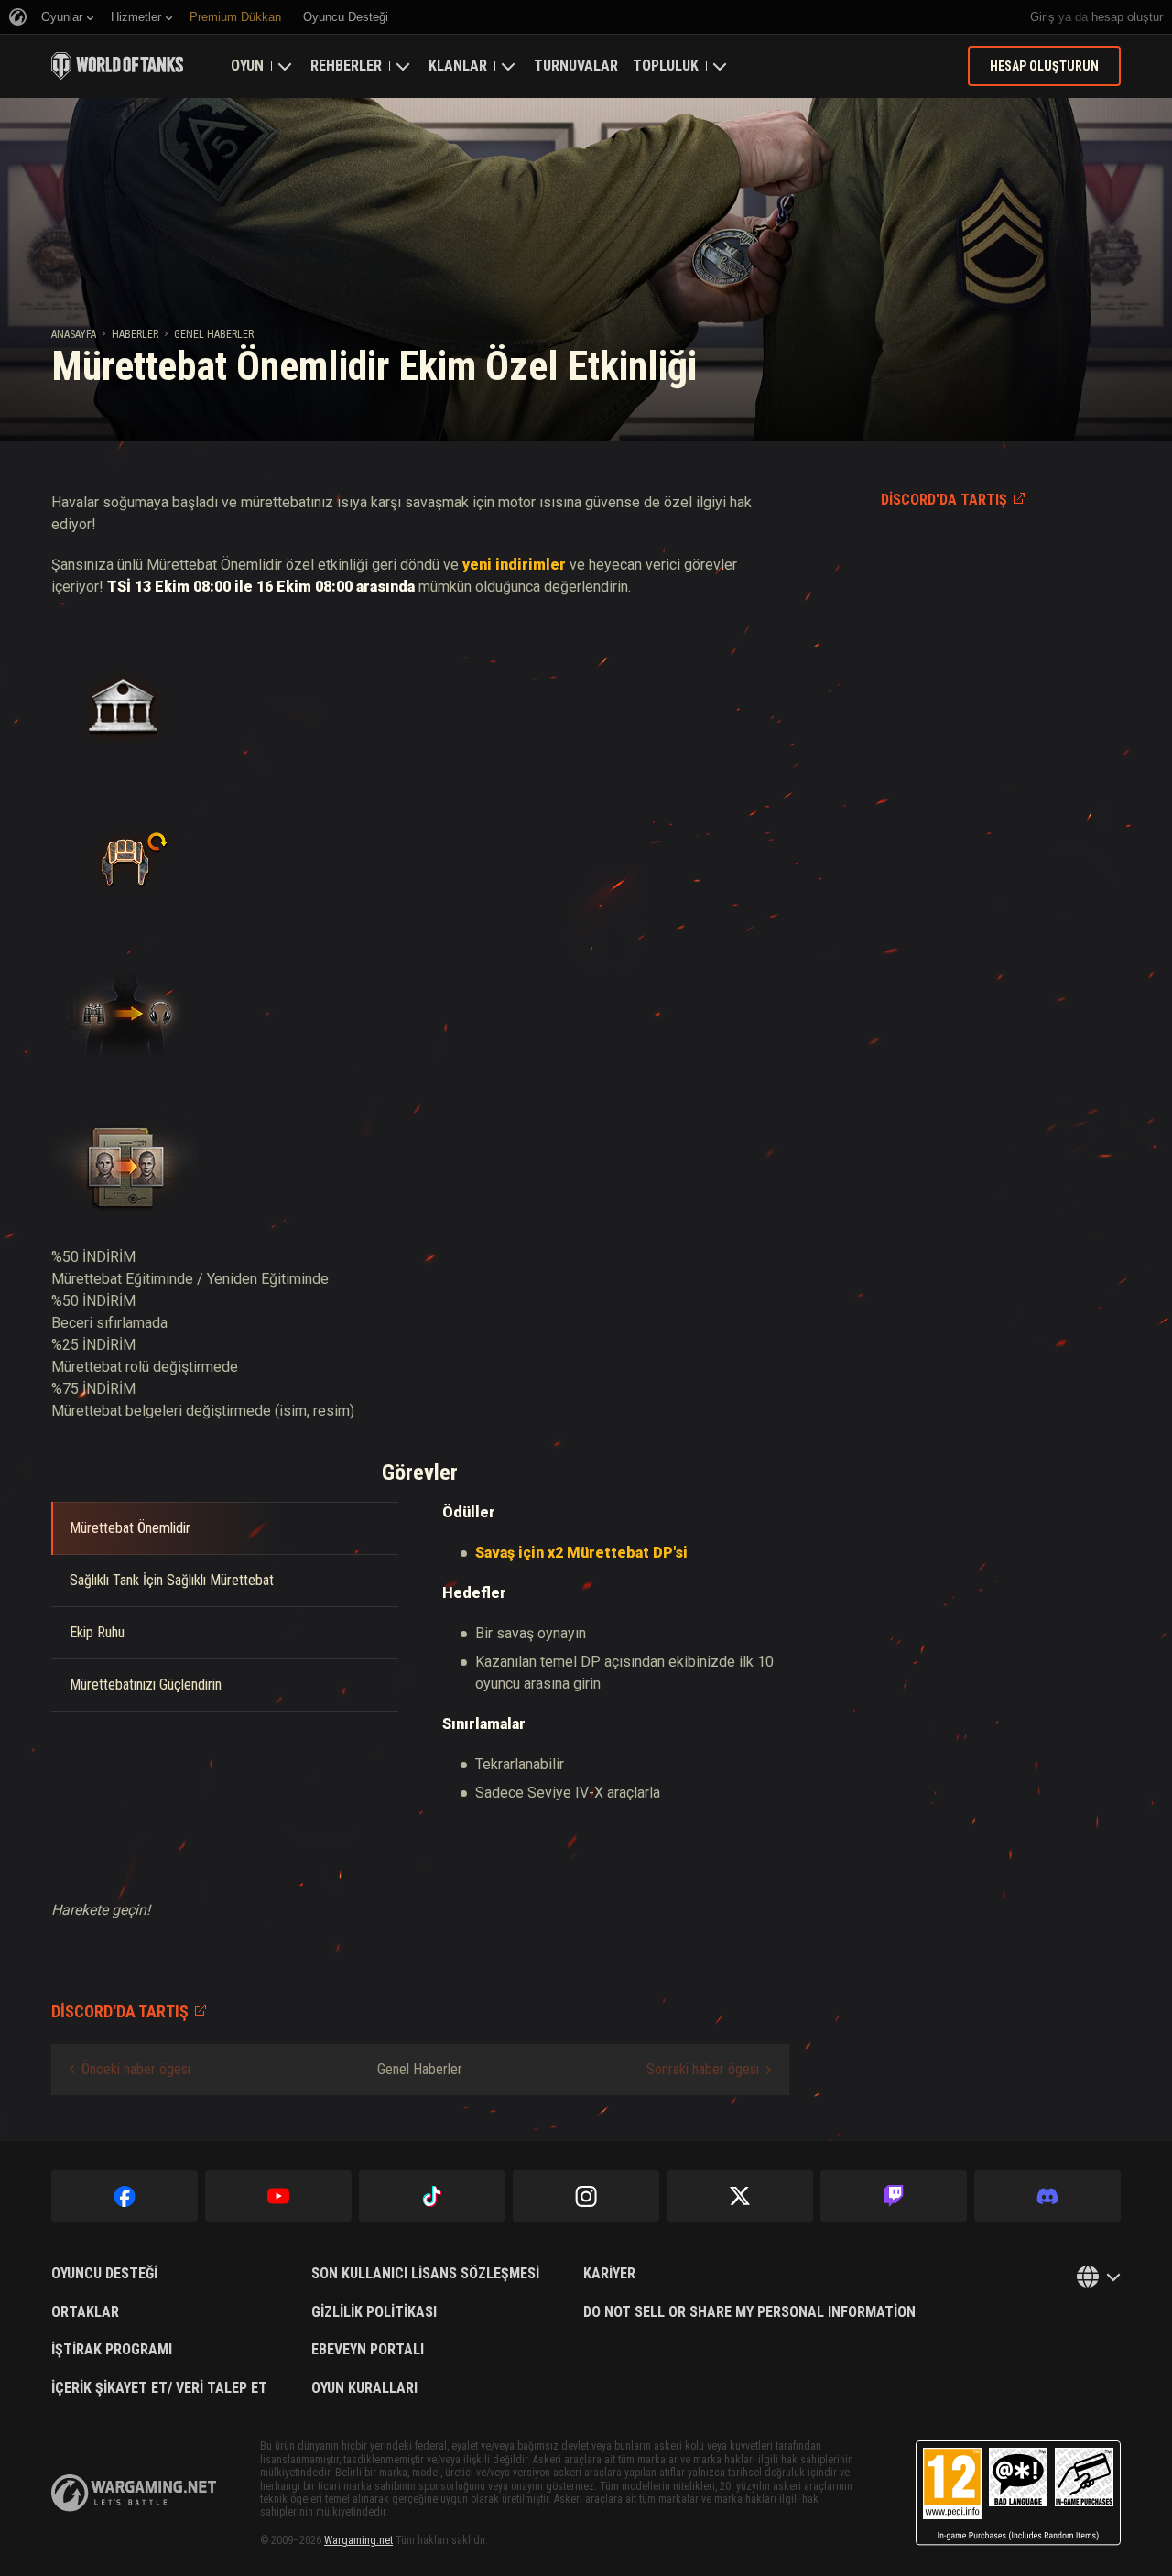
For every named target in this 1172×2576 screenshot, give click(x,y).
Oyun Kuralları (364, 2388)
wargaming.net (134, 2493)
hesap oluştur (1127, 17)
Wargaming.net (358, 2540)
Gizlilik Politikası (374, 2312)
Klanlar (458, 65)
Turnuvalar (576, 65)
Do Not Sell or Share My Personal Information (749, 2312)
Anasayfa (74, 334)
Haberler (135, 334)
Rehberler (346, 65)
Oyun (247, 65)
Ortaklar (85, 2312)
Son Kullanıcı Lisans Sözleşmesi (425, 2274)
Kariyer (609, 2274)
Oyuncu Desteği (104, 2274)
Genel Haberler (214, 334)
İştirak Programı (112, 2350)
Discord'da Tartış (944, 500)
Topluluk (666, 65)
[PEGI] (1018, 2493)
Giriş (1042, 17)
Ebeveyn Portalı (368, 2350)
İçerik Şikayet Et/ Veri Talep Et (159, 2388)
